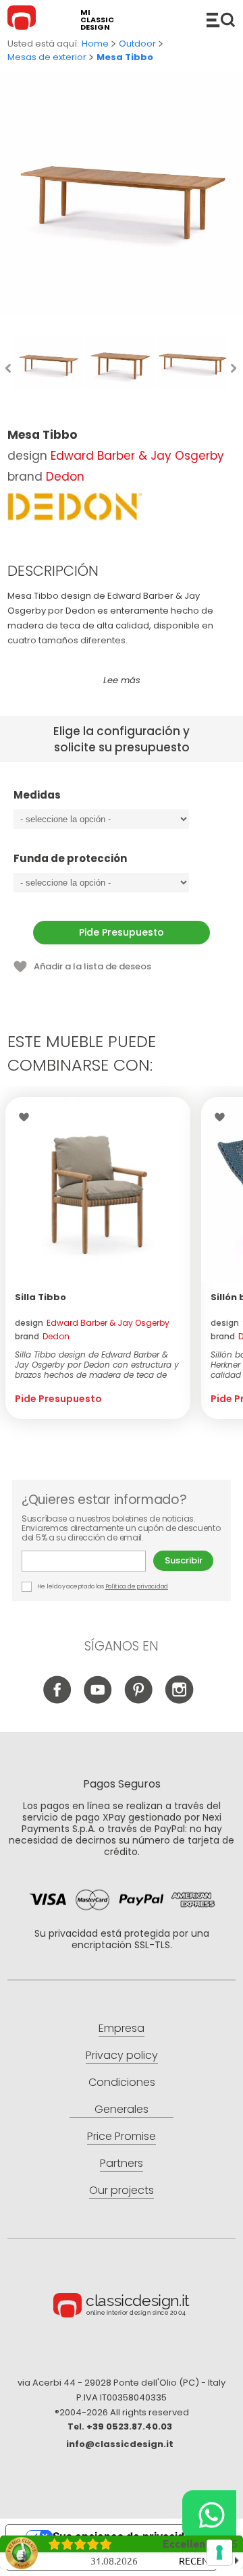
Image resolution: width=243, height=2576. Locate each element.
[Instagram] (179, 1700)
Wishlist (27, 1117)
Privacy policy (122, 2055)
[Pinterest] (139, 1700)
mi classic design (97, 20)
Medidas (37, 796)
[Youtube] (98, 1700)
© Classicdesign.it (122, 2307)
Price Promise (122, 2136)
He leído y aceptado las (102, 1586)
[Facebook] (58, 1700)
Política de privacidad (137, 1586)
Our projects (122, 2190)
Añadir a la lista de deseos (92, 966)
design (92, 1323)
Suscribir (184, 1560)
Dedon (65, 477)
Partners (122, 2163)
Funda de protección (70, 859)
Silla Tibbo (40, 1297)
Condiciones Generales (122, 2096)
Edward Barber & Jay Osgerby (137, 456)
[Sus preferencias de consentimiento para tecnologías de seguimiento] (219, 2552)
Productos (221, 20)
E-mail (87, 1561)
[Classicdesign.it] (24, 20)
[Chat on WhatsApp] (209, 2515)
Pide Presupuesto (122, 932)
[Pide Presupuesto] (98, 1189)
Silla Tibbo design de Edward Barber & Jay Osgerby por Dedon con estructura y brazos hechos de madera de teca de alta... (97, 1365)
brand (42, 1336)
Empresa (122, 2028)
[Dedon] (75, 507)
